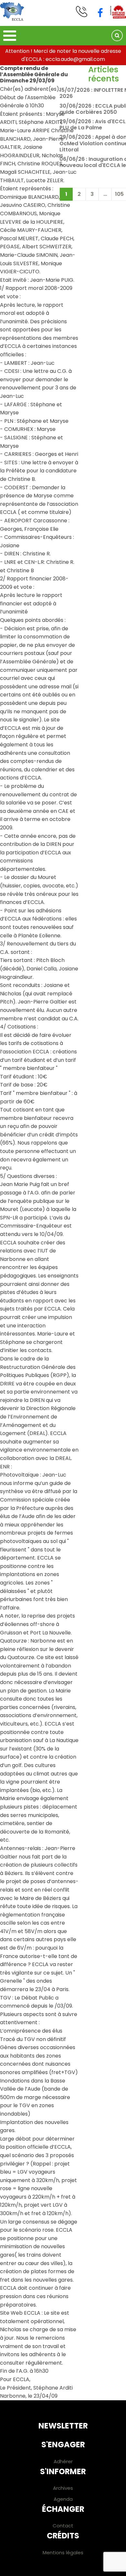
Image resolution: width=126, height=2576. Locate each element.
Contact (63, 2526)
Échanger (63, 2509)
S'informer (63, 2471)
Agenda (63, 2499)
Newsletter (63, 2426)
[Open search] (117, 36)
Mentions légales (63, 2552)
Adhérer (63, 2461)
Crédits (63, 2536)
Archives (63, 2488)
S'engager (63, 2445)
